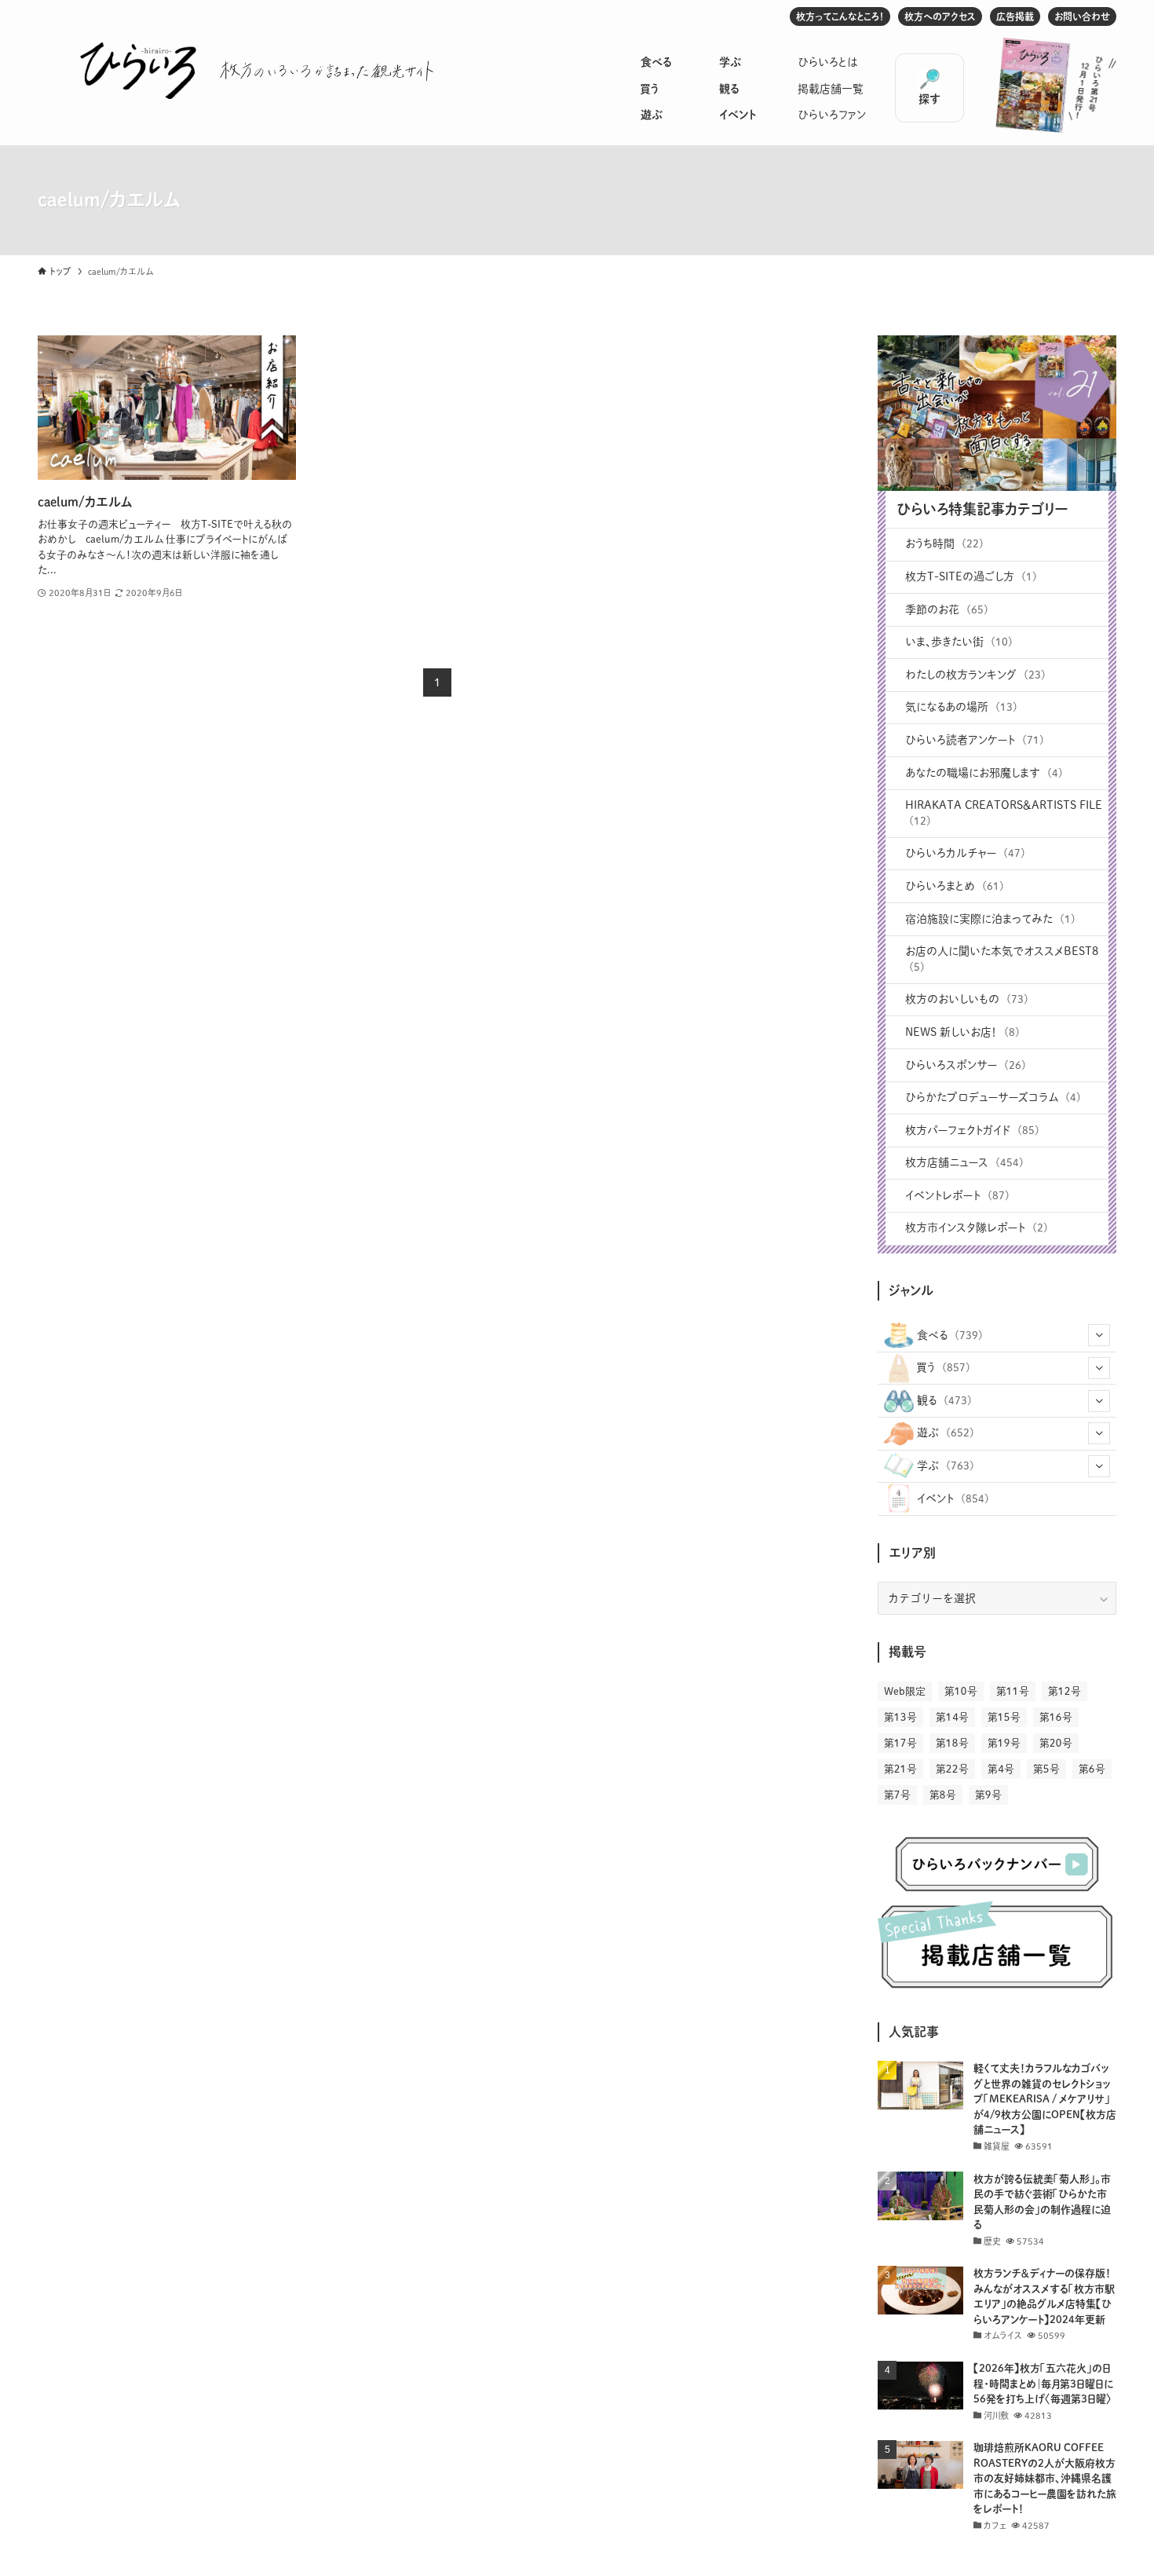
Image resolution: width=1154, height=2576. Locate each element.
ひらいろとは (828, 62)
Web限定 (905, 1691)
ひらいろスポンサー (966, 1065)
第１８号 (952, 1743)
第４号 (1001, 1769)
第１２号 (1065, 1691)
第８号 (943, 1795)
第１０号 (961, 1691)
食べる (656, 62)
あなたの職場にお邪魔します (984, 773)
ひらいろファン (832, 115)
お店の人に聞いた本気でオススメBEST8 (1002, 959)
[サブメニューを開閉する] (1099, 1335)
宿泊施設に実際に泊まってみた (990, 919)
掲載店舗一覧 (831, 89)
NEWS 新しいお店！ (962, 1032)
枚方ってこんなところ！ (840, 16)
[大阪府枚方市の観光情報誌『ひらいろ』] (138, 71)
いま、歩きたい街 (959, 642)
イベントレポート (957, 1195)
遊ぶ (652, 115)
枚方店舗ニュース (964, 1162)
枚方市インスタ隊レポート (977, 1228)
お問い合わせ (1082, 16)
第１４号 (952, 1717)
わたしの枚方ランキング (975, 675)
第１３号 (900, 1717)
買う (650, 89)
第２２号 (952, 1769)
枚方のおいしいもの (967, 999)
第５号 (1046, 1769)
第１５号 (1004, 1717)
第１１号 (1013, 1691)
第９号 (988, 1795)
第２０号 (1056, 1743)
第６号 (1092, 1769)
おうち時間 (944, 543)
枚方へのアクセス (940, 16)
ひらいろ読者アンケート (975, 740)
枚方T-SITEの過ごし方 (971, 576)
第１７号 (900, 1743)
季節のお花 (947, 609)
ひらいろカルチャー (965, 853)
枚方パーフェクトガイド (972, 1130)
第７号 (897, 1795)
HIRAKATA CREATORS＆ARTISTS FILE (1004, 813)
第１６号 (1056, 1717)
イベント (738, 115)
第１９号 (1004, 1743)
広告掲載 (1015, 16)
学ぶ (730, 62)
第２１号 (900, 1769)
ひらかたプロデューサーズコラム (993, 1097)
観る (729, 89)
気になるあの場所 (961, 707)
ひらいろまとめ (955, 886)
